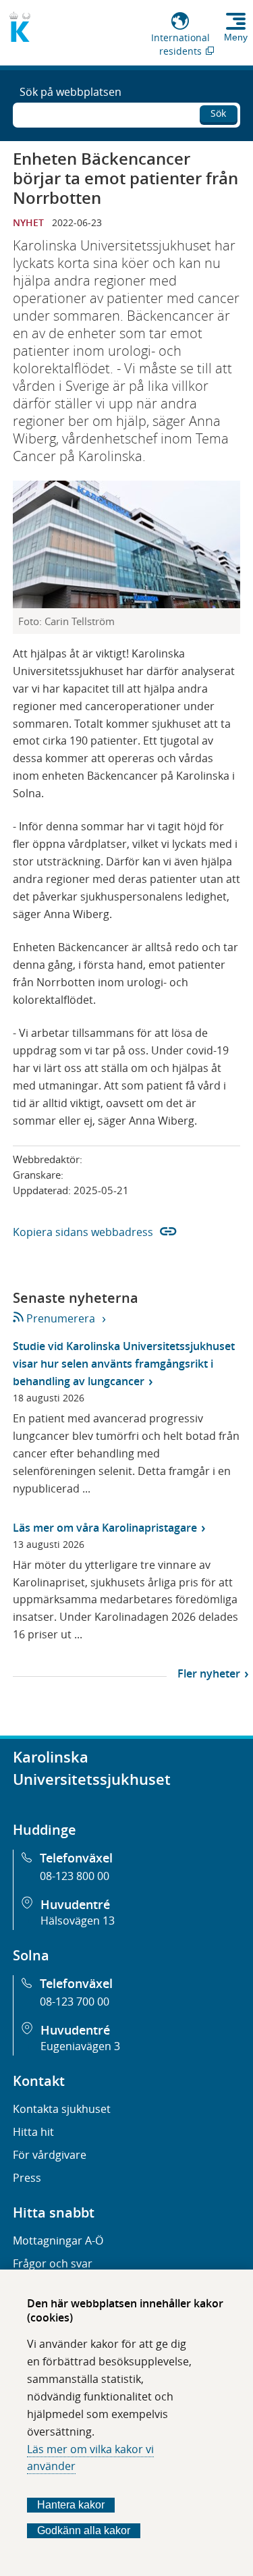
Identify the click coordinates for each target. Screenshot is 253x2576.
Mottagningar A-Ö (58, 2240)
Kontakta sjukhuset (62, 2109)
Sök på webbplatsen (71, 92)
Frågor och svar (53, 2263)
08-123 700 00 (75, 2002)
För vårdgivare (50, 2155)
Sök (218, 113)
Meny (236, 37)
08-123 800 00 (75, 1876)
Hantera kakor (71, 2505)
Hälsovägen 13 (78, 1921)
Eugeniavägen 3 (80, 2046)
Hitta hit (33, 2132)
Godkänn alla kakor (84, 2530)
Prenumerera (60, 1318)
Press (27, 2178)
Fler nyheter (209, 1673)
